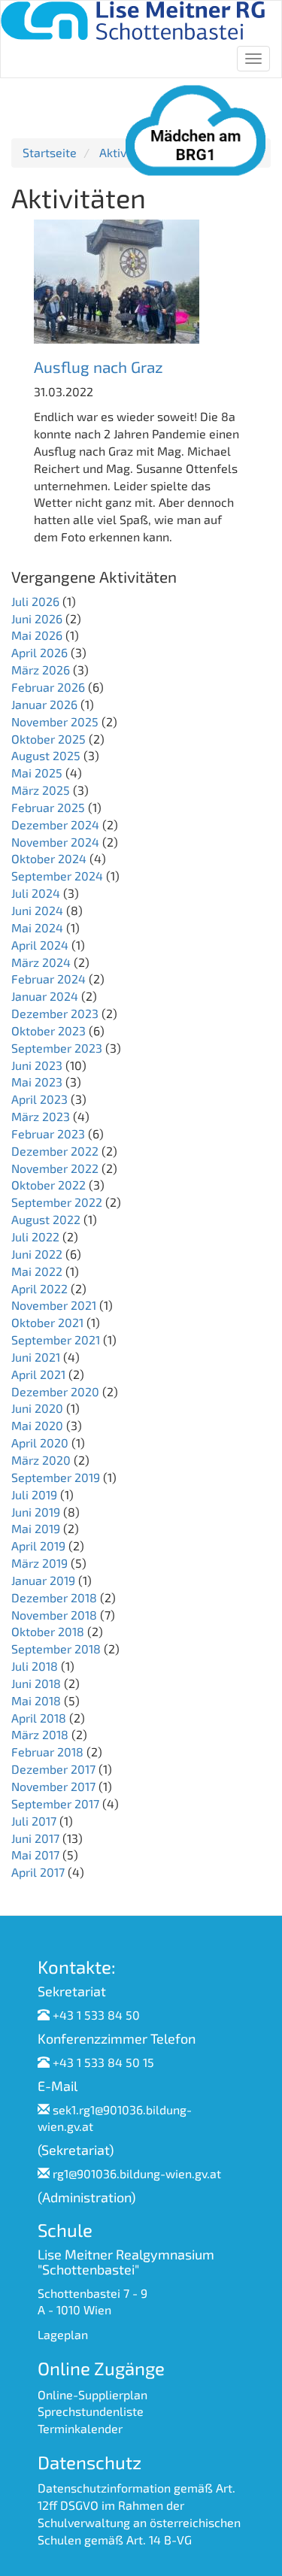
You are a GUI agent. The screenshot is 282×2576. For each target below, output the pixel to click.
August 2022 (46, 1219)
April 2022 (39, 1288)
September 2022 (57, 1202)
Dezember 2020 (55, 1391)
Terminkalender (80, 2428)
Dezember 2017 (53, 1769)
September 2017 (55, 1803)
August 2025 (46, 755)
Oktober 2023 (49, 1030)
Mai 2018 (36, 1700)
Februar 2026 (48, 687)
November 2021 (54, 1305)
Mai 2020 (37, 1425)
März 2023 (41, 1116)
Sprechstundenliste (91, 2411)
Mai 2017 (35, 1855)
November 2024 (55, 842)
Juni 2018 (36, 1683)
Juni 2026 (37, 618)
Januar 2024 (45, 996)
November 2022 (55, 1168)
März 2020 (41, 1460)
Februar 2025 (48, 807)
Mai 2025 (37, 773)
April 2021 (38, 1374)
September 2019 (56, 1477)
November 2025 (55, 721)
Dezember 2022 (55, 1151)
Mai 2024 (37, 927)
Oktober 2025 (49, 739)
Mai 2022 (37, 1271)
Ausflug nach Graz (99, 367)
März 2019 (39, 1563)
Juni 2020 (37, 1408)
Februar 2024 (49, 979)
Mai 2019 (36, 1528)
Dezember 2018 (54, 1597)
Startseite (50, 152)
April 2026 (39, 652)
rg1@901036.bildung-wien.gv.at (137, 2173)
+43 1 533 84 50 (96, 2015)
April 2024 (40, 945)
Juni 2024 (37, 910)
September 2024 (57, 876)
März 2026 (41, 670)
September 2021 (56, 1340)
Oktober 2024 (49, 858)
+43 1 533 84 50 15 (103, 2062)
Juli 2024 (36, 893)
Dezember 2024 (55, 824)
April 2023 (39, 1099)
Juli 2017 (34, 1821)
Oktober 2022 (49, 1185)
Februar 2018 (47, 1752)
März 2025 (41, 790)
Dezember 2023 (55, 1013)
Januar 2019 (43, 1580)
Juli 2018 (35, 1666)
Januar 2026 (44, 704)
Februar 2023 (48, 1133)
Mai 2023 (37, 1082)
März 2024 (41, 962)
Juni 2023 (37, 1065)
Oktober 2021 (47, 1322)
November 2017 (53, 1786)
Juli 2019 (34, 1494)
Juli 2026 (35, 601)
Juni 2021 (36, 1357)
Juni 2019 (36, 1512)
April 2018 (39, 1718)
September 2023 (57, 1048)
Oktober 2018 (48, 1631)
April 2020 (40, 1443)
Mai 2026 (37, 635)
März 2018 (40, 1734)
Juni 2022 (37, 1254)
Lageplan (63, 2334)
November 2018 (54, 1615)
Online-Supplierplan (92, 2394)
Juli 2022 (35, 1236)
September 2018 (56, 1649)
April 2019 (38, 1546)
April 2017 (38, 1872)
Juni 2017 (35, 1838)
